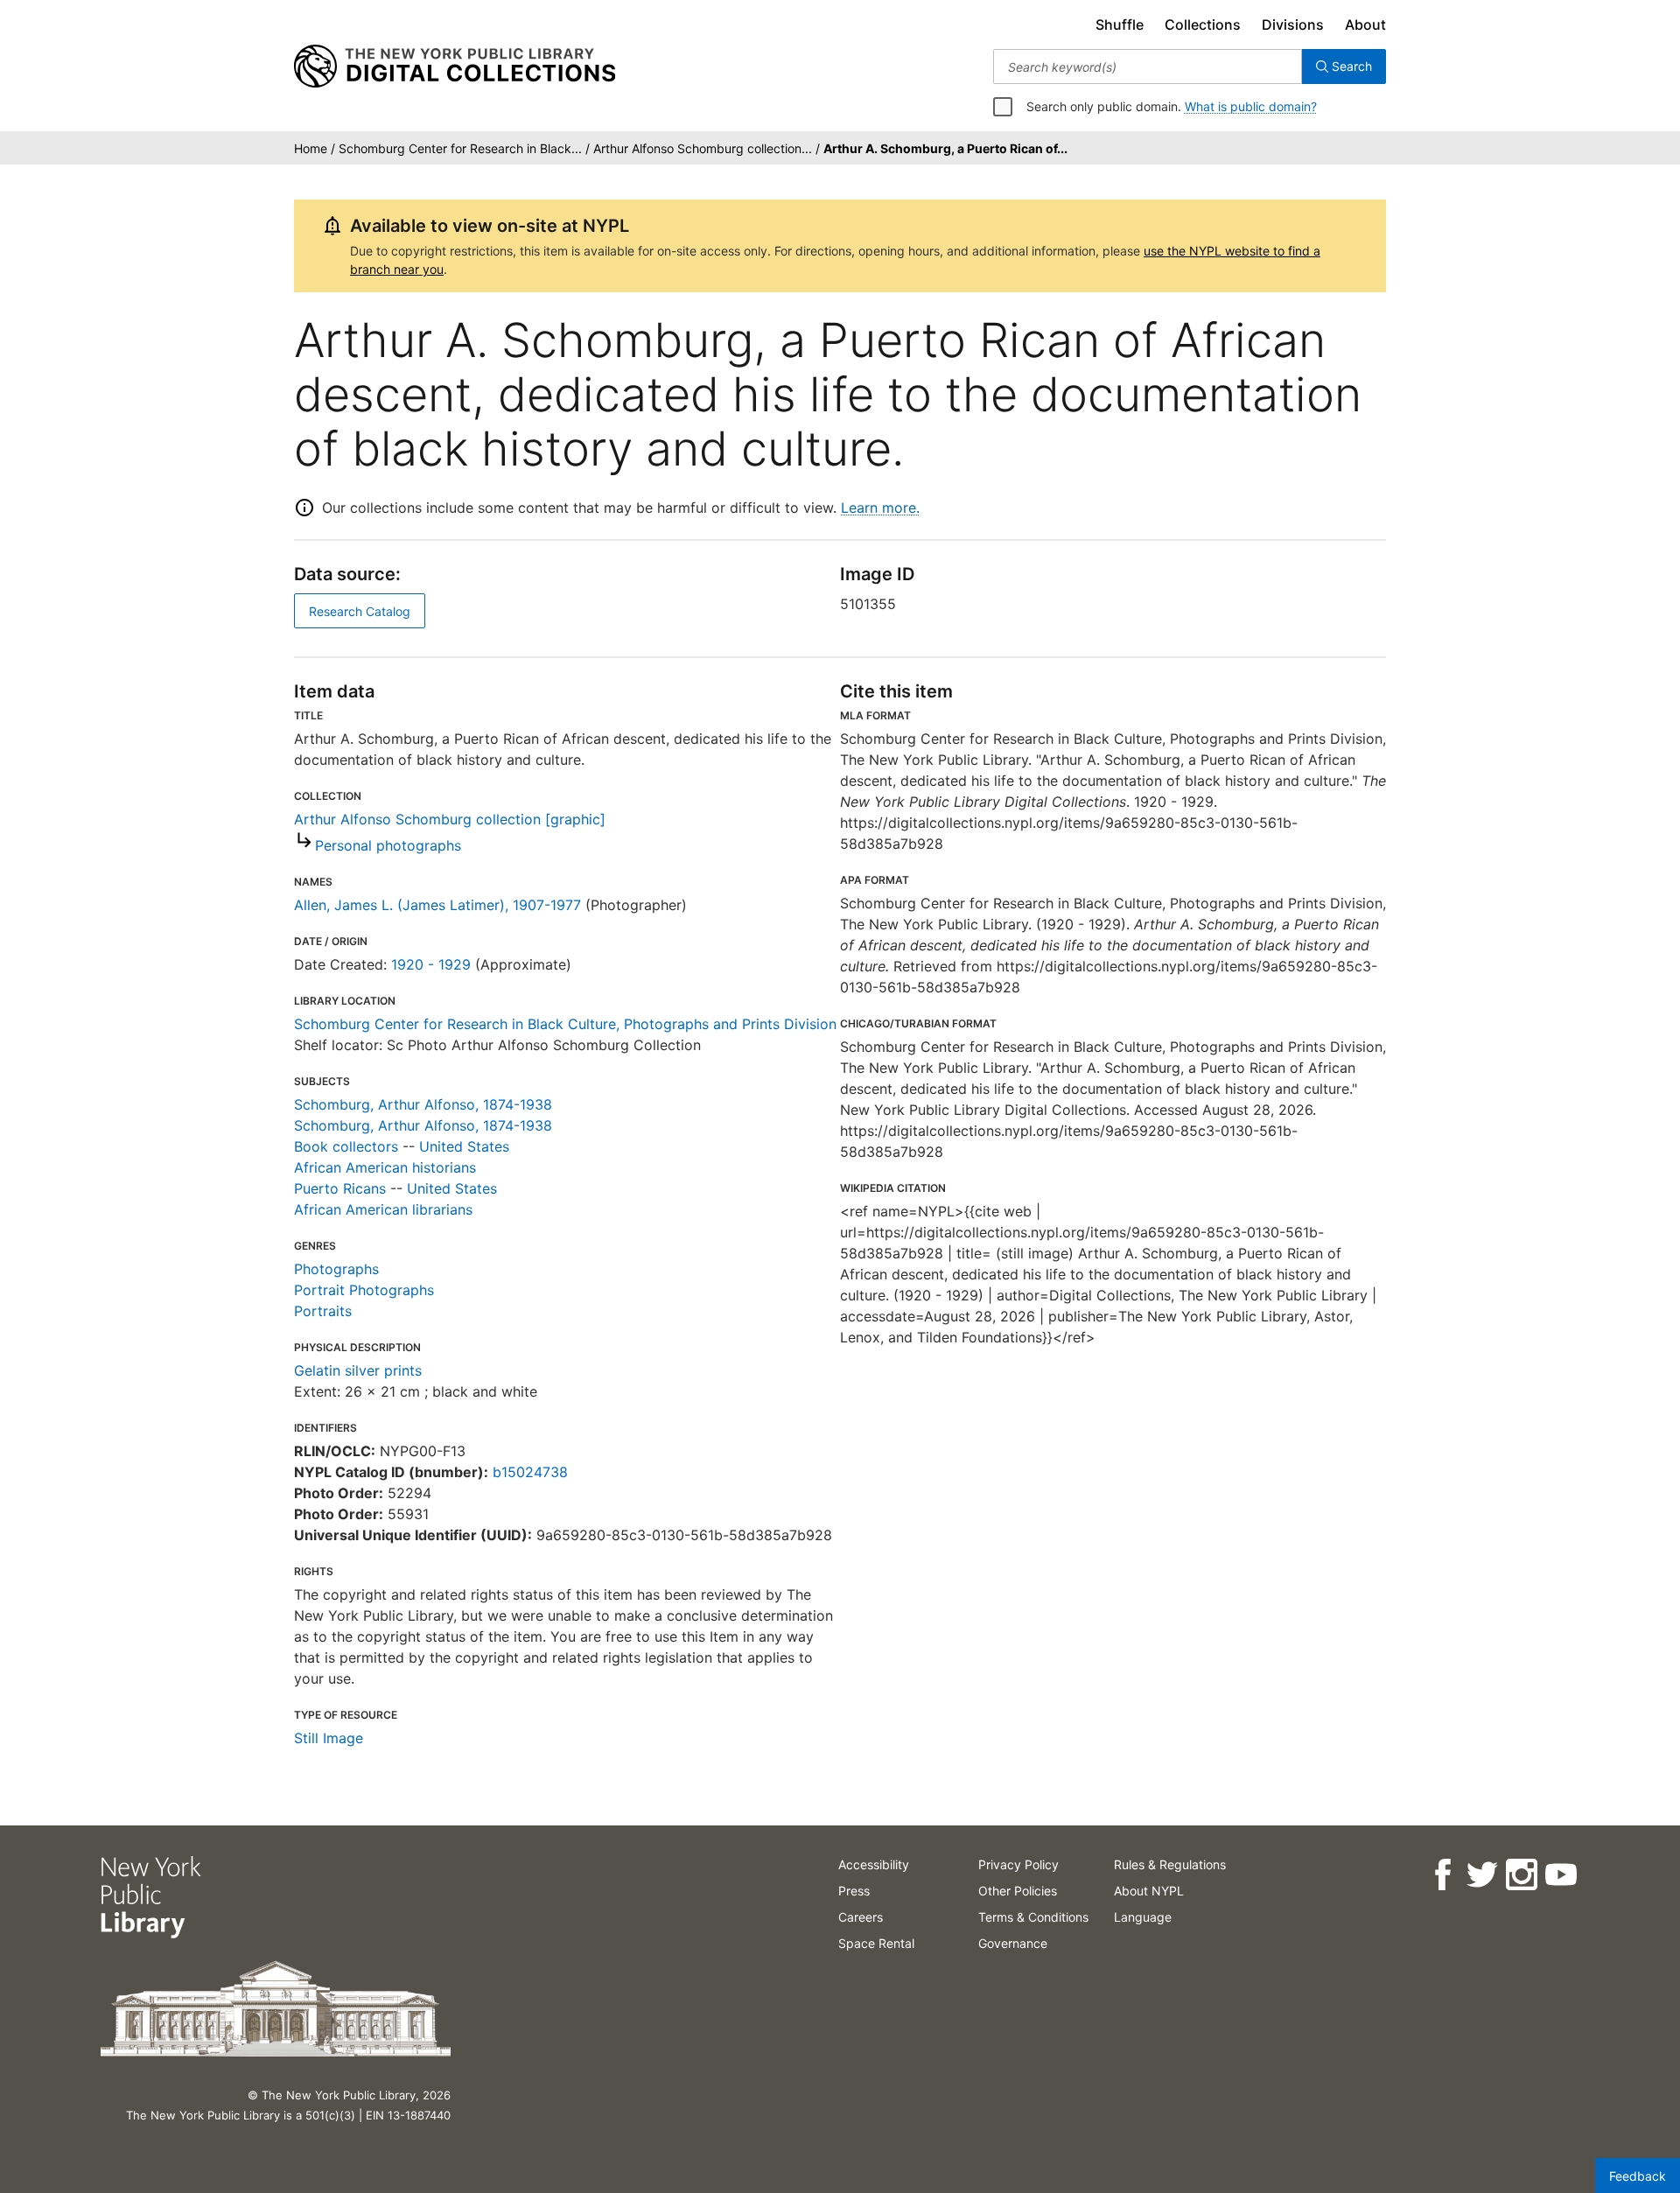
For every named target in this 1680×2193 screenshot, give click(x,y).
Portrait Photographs (364, 1290)
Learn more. (880, 508)
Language (1143, 1917)
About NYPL (1149, 1891)
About (1365, 25)
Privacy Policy (1018, 1864)
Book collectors (346, 1146)
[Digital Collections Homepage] (455, 67)
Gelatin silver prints (358, 1370)
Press (854, 1891)
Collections (1203, 25)
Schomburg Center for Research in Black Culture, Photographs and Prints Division (565, 1024)
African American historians (385, 1167)
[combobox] (1148, 67)
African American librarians (383, 1209)
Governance (1013, 1943)
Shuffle (1120, 25)
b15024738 (530, 1472)
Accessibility (874, 1864)
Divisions (1293, 25)
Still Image (329, 1738)
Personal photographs (388, 845)
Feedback (1638, 2176)
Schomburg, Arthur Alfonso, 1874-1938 (423, 1104)
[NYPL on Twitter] (1481, 1875)
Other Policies (1018, 1891)
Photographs (336, 1269)
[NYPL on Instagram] (1520, 1875)
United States (464, 1146)
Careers (861, 1917)
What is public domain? (1251, 106)
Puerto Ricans (340, 1188)
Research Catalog (360, 611)
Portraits (323, 1311)
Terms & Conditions (1033, 1917)
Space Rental (876, 1943)
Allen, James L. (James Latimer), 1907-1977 (437, 905)
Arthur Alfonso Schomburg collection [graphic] (450, 819)
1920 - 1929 (431, 964)
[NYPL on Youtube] (1560, 1875)
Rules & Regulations (1170, 1864)
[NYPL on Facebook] (1442, 1875)
